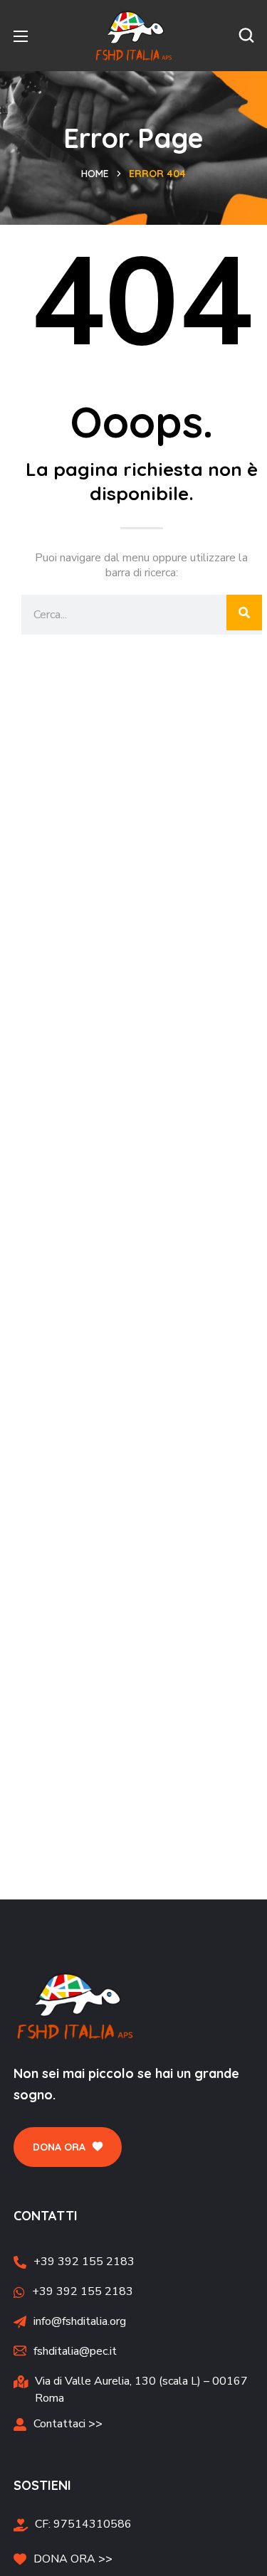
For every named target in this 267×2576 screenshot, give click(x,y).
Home (95, 174)
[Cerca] (244, 613)
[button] (246, 36)
